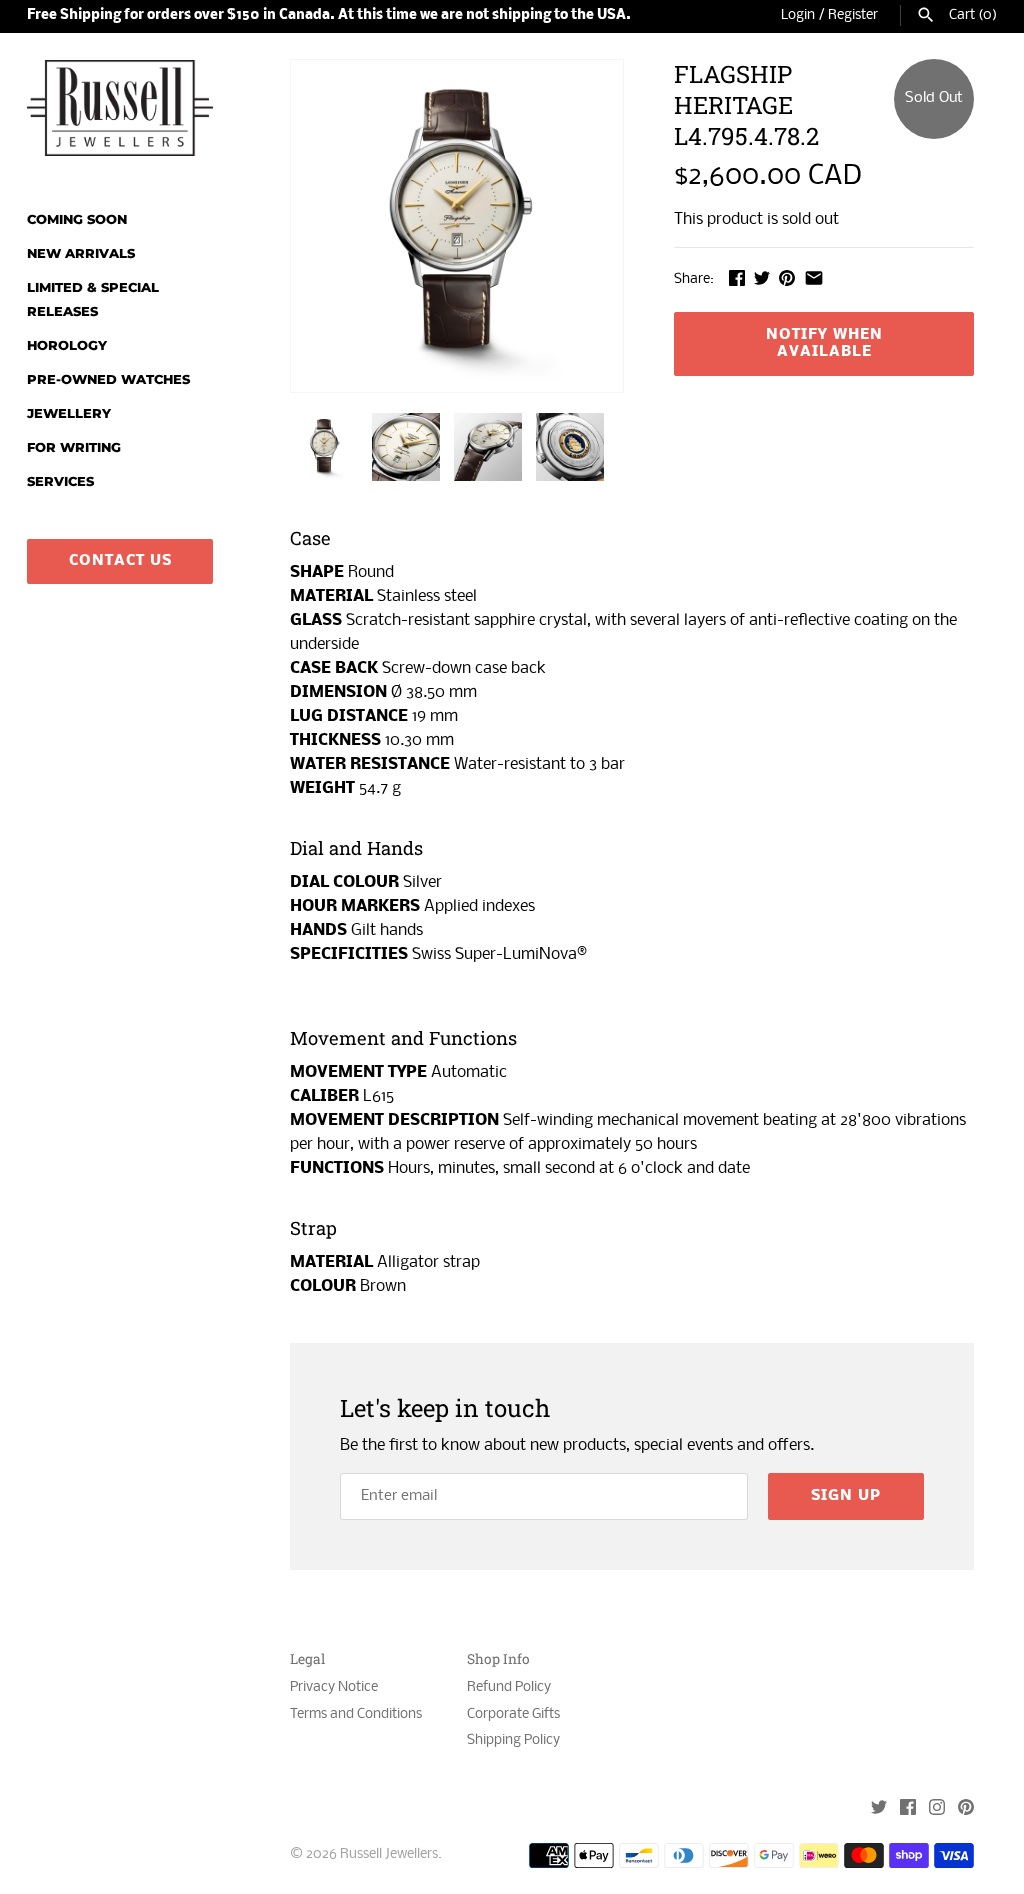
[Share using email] (814, 277)
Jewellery (69, 413)
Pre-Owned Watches (108, 379)
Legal (307, 1659)
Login (798, 15)
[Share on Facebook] (737, 277)
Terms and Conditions (356, 1714)
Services (60, 481)
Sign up (846, 1496)
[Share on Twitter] (762, 277)
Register (853, 15)
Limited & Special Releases (93, 299)
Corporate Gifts (513, 1714)
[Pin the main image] (787, 277)
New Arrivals (81, 253)
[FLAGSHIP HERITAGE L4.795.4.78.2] (457, 226)
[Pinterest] (966, 1809)
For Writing (74, 447)
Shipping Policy (513, 1740)
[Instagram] (937, 1809)
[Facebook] (908, 1809)
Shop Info (498, 1659)
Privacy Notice (334, 1687)
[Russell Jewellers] (120, 108)
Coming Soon (77, 219)
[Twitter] (879, 1809)
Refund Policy (509, 1687)
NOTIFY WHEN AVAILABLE (824, 343)
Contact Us (120, 561)
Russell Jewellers (389, 1854)
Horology (67, 345)
